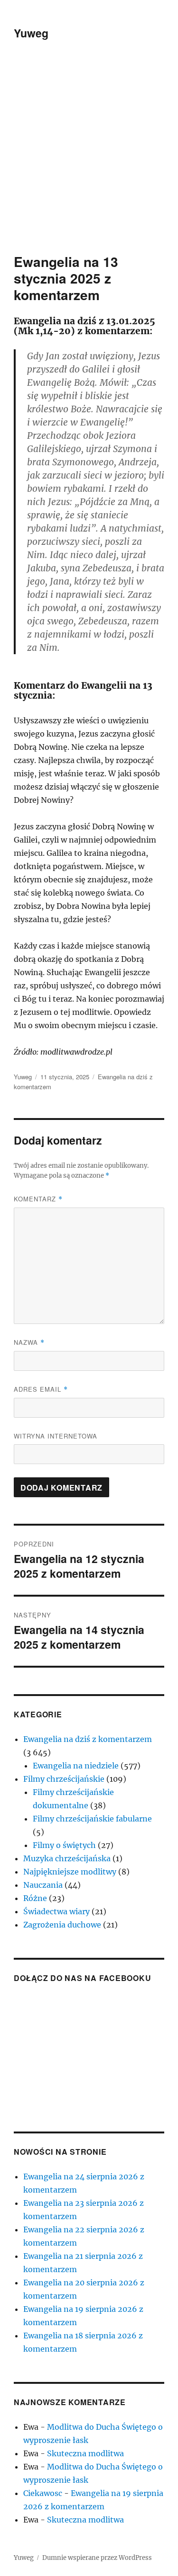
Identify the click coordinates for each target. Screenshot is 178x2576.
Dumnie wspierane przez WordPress (97, 2558)
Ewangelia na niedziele (76, 1766)
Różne (35, 1898)
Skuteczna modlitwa (85, 2453)
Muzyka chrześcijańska (67, 1858)
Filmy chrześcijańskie (64, 1779)
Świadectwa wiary (56, 1911)
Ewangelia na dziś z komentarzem (88, 1739)
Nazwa (29, 1342)
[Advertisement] (89, 160)
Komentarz (38, 1199)
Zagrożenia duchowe (62, 1925)
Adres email (41, 1389)
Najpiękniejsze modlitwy (70, 1872)
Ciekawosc (43, 2493)
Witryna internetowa (56, 1436)
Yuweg (31, 33)
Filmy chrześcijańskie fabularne (92, 1819)
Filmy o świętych (64, 1845)
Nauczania (43, 1885)
